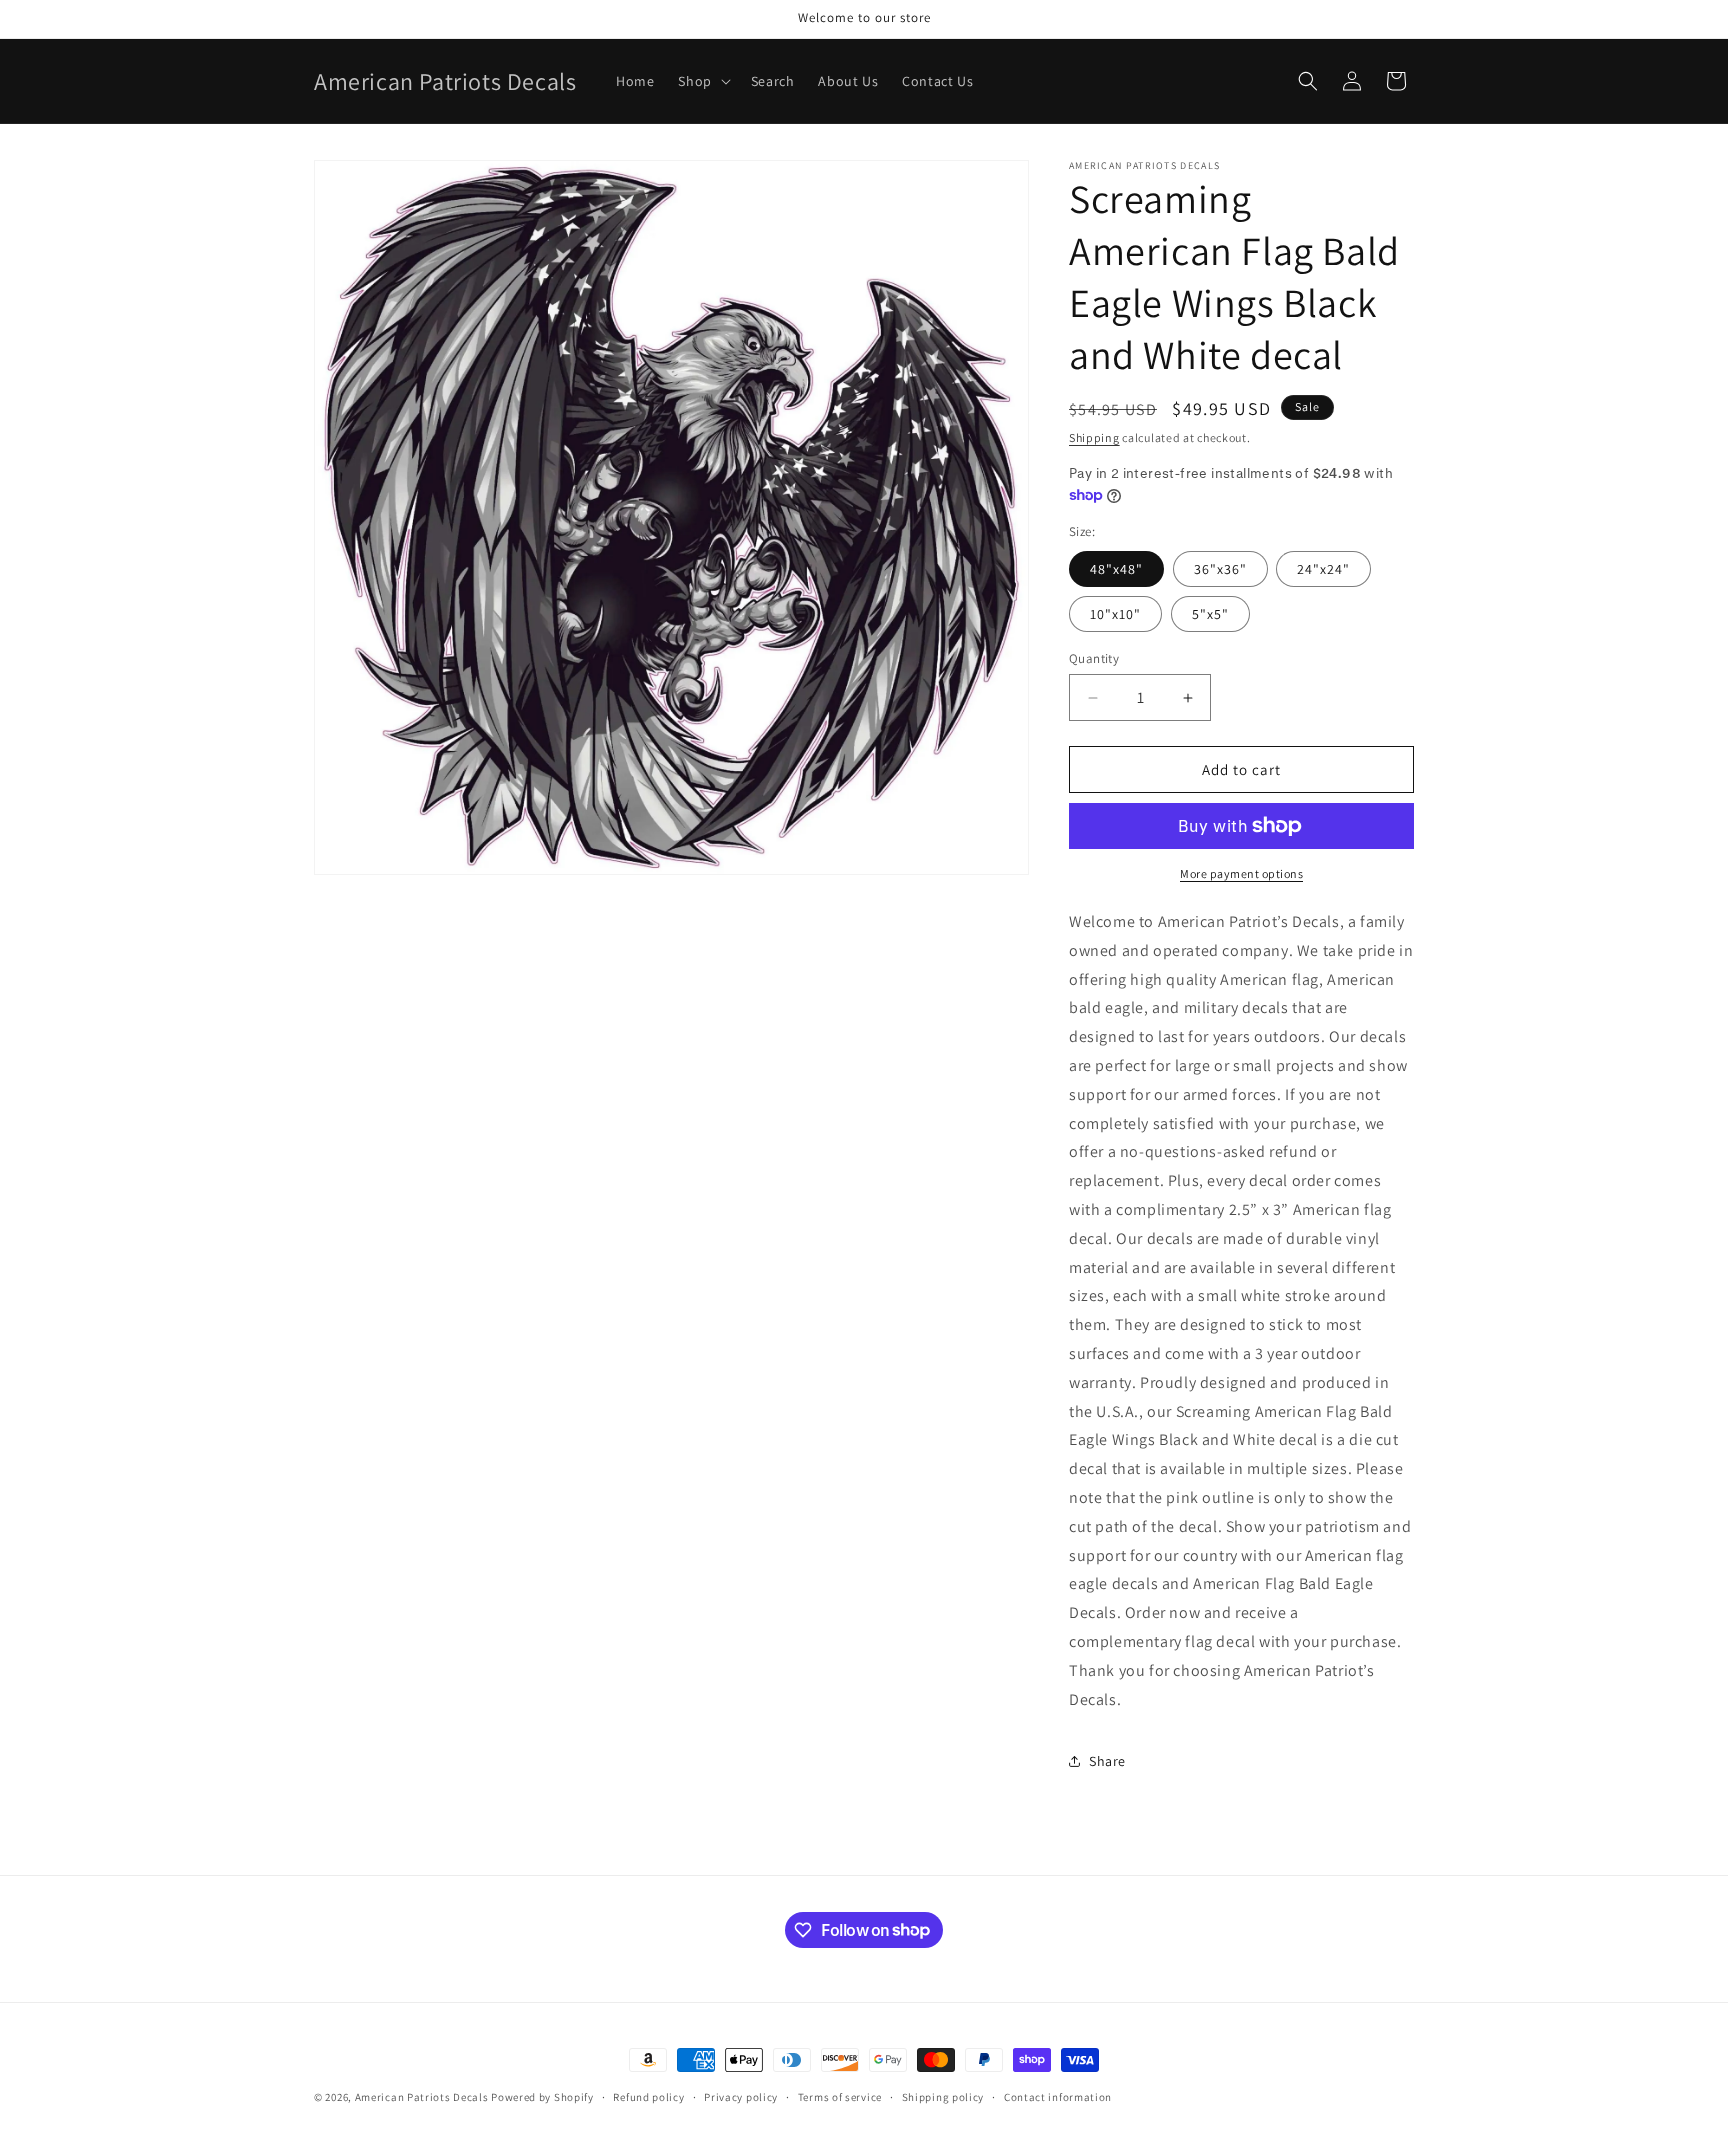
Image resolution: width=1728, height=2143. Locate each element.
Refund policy (648, 2096)
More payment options (1241, 873)
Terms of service (840, 2096)
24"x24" (1323, 569)
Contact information (1058, 2096)
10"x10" (1115, 614)
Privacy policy (741, 2096)
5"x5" (1210, 614)
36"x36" (1220, 569)
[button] (702, 81)
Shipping (1094, 437)
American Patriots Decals (422, 2097)
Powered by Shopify (542, 2097)
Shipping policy (943, 2096)
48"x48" (1116, 569)
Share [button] (1107, 1761)
